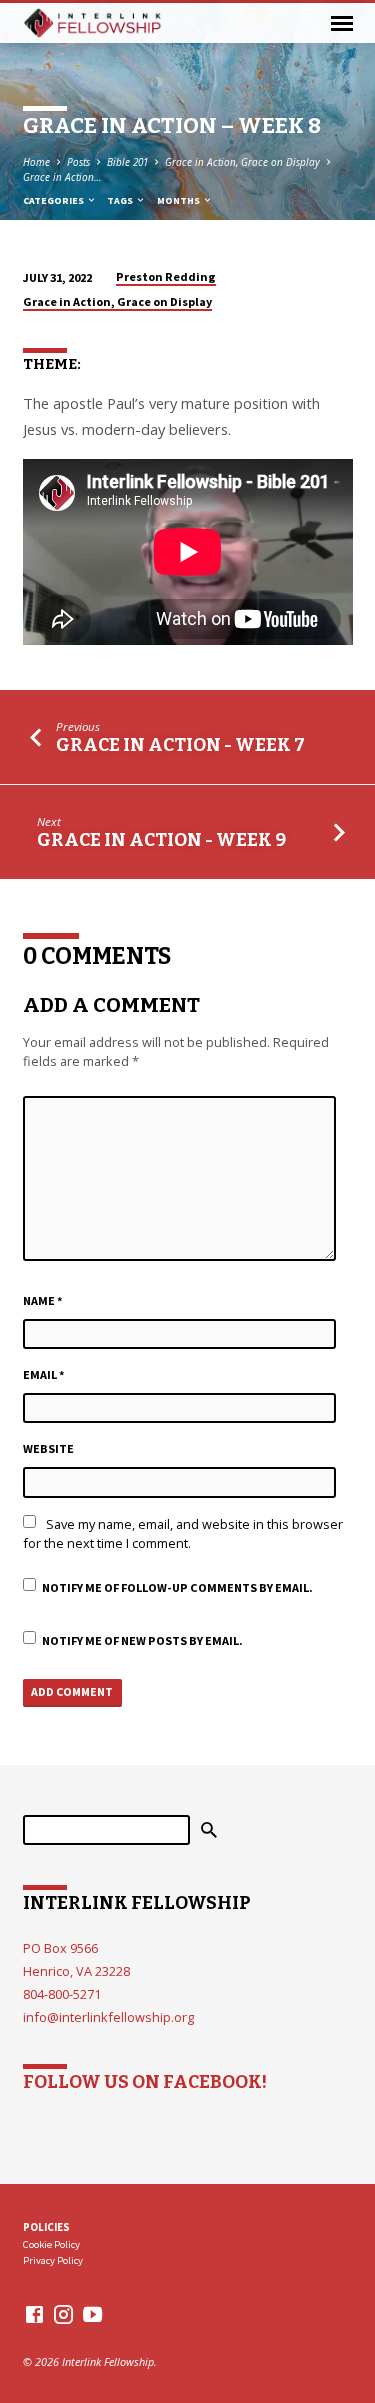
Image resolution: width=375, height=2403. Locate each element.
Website (48, 1448)
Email (44, 1374)
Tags (121, 200)
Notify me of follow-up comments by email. (177, 1587)
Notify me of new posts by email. (142, 1640)
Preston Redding (166, 276)
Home (36, 162)
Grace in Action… (62, 177)
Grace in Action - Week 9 (161, 840)
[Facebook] (34, 2314)
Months (179, 200)
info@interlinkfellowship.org (108, 2017)
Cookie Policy (51, 2244)
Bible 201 (127, 162)
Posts (78, 162)
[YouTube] (92, 2314)
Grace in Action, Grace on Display (242, 162)
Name (43, 1300)
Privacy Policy (53, 2260)
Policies (46, 2227)
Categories (54, 200)
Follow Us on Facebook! (145, 2082)
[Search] (209, 1830)
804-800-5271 (62, 1994)
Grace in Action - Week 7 (180, 745)
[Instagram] (63, 2314)
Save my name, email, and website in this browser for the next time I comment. (183, 1533)
